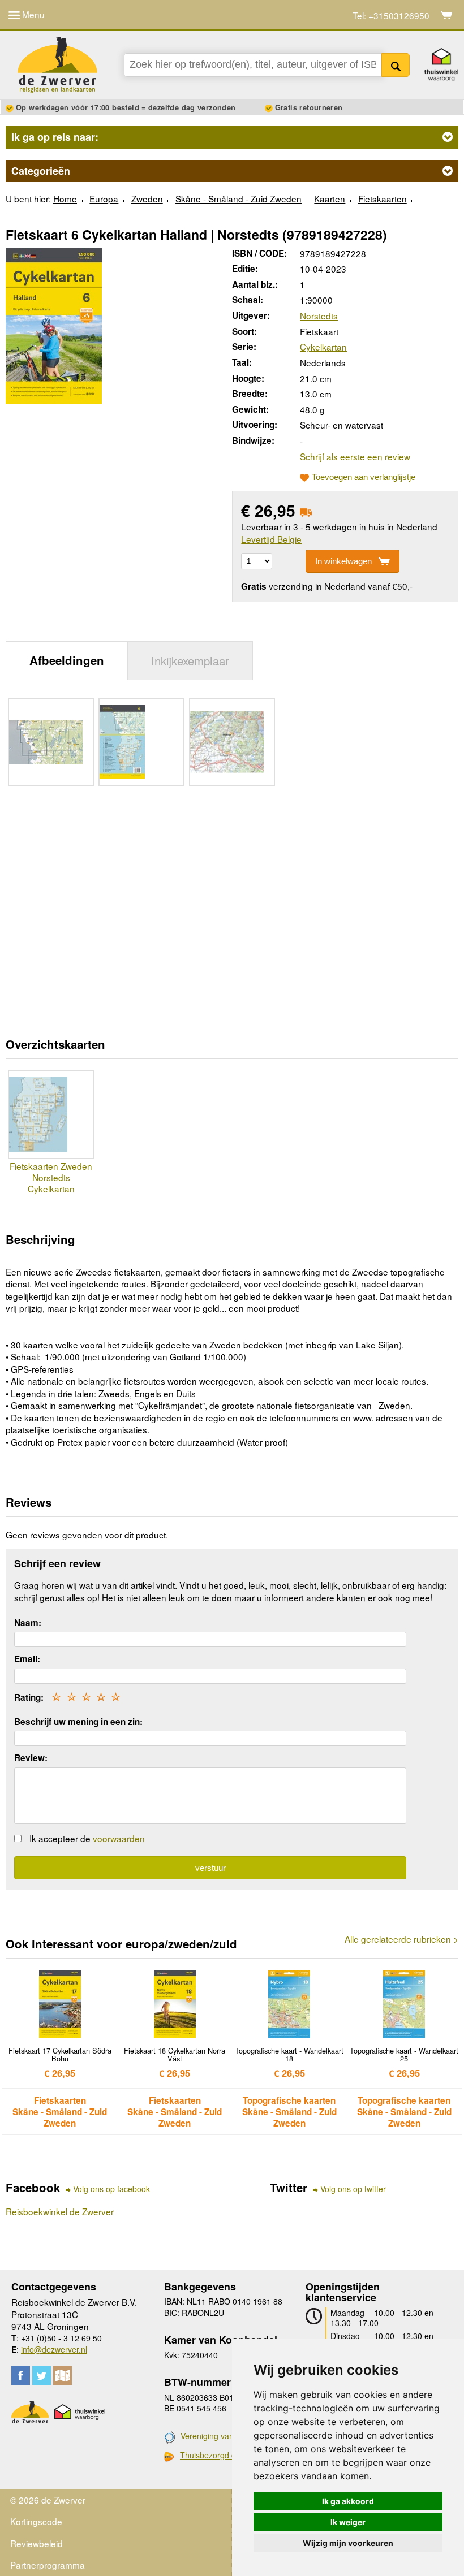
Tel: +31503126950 (391, 16)
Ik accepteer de (87, 1838)
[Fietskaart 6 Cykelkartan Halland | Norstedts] (54, 324)
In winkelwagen (343, 561)
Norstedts (319, 315)
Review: (31, 1758)
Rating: (29, 1697)
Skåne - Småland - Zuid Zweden (239, 198)
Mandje (447, 15)
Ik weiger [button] (348, 2522)
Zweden (147, 198)
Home (65, 198)
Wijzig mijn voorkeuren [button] (348, 2543)
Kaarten (330, 198)
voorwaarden (119, 1838)
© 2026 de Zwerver (48, 2500)
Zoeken (396, 65)
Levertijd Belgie (271, 539)
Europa (104, 198)
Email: (27, 1659)
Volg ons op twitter (353, 2189)
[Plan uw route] (63, 2376)
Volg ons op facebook (111, 2189)
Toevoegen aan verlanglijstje (364, 477)
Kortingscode (36, 2521)
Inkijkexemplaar (190, 660)
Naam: (28, 1623)
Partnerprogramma (48, 2565)
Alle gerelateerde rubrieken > (401, 1939)
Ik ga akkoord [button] (348, 2501)
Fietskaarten (383, 198)
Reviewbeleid (36, 2543)
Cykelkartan (323, 347)
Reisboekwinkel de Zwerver (60, 2211)
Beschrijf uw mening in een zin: (78, 1722)
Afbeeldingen (67, 660)
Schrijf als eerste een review (355, 456)
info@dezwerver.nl (54, 2349)
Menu (32, 14)
